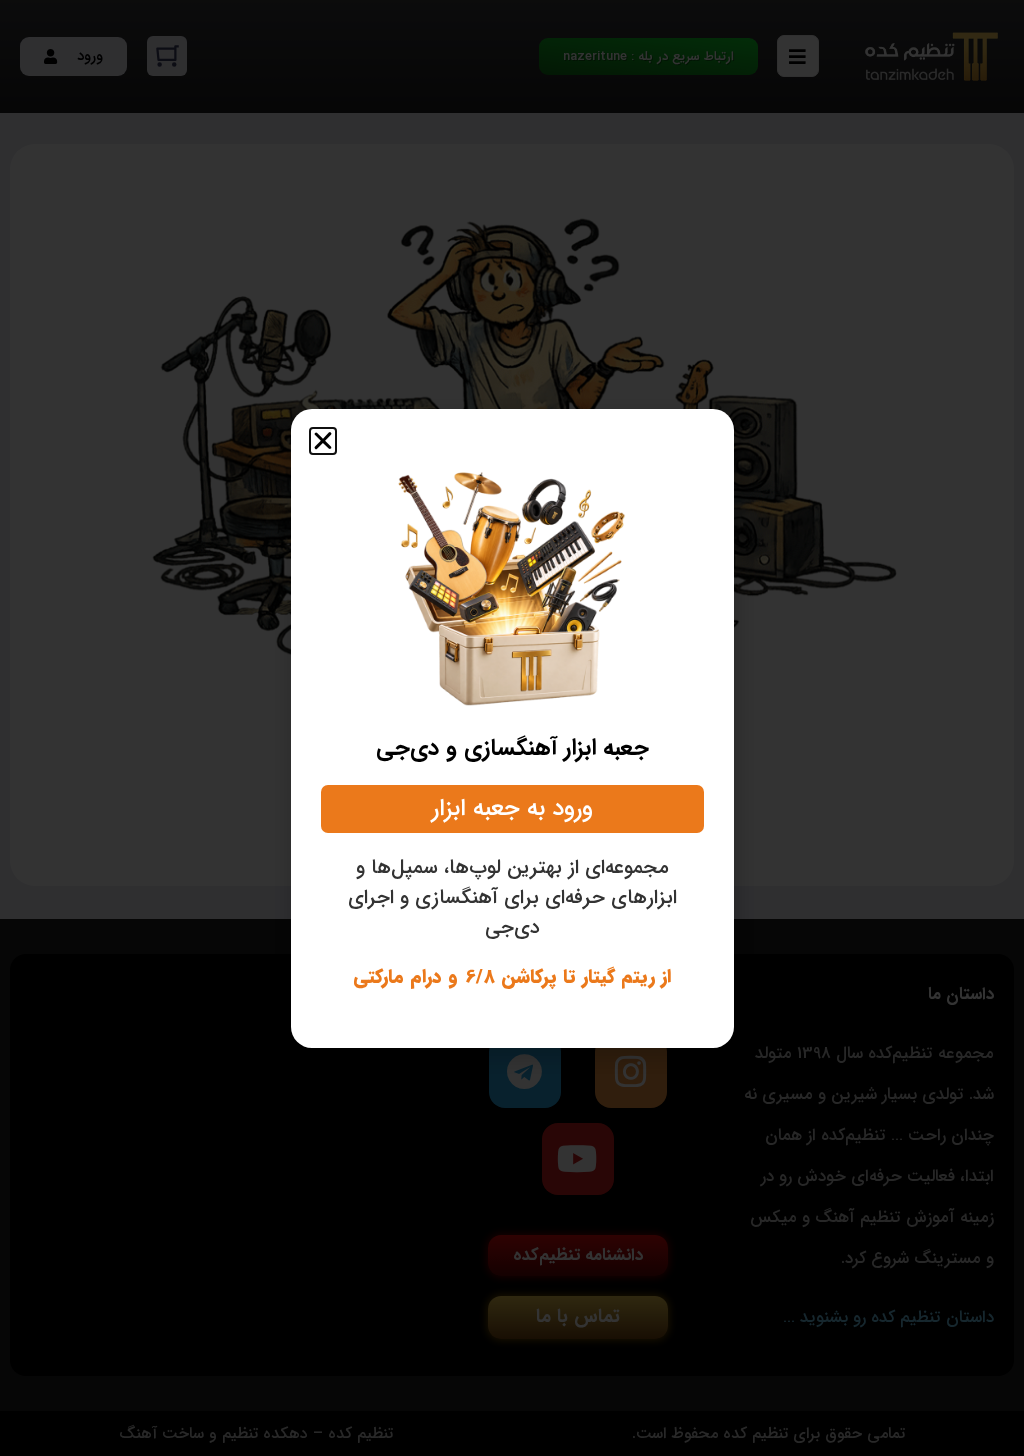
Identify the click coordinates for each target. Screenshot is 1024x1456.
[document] (512, 728)
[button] (323, 441)
